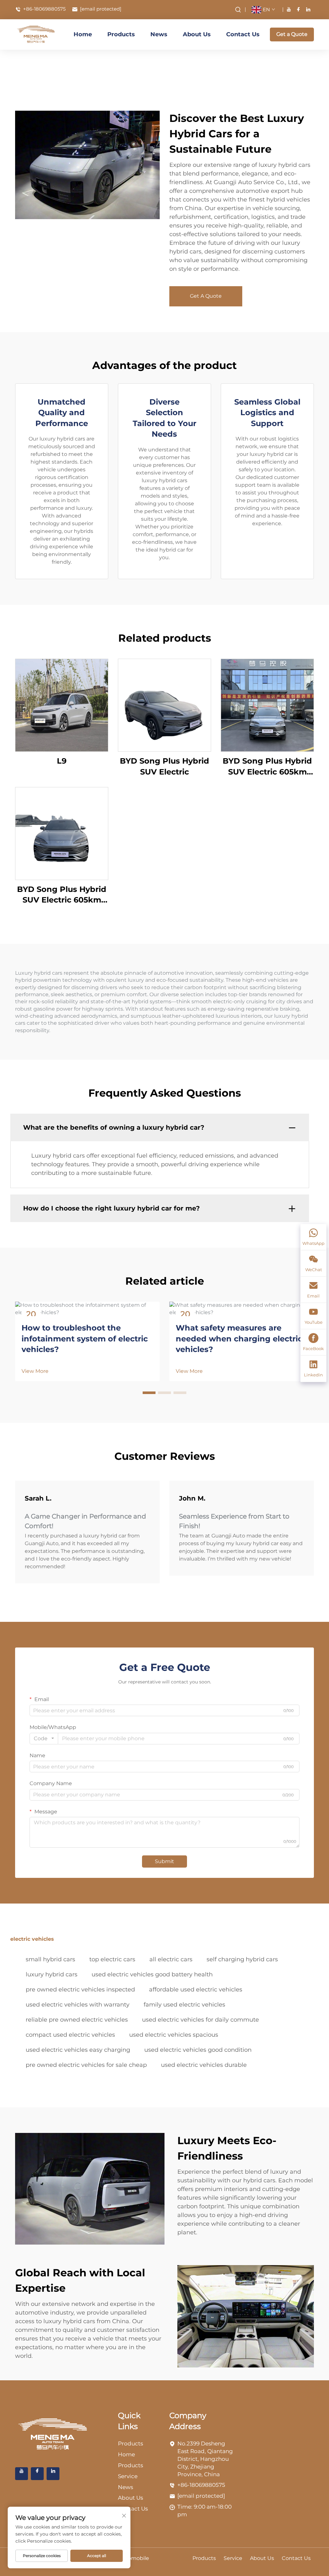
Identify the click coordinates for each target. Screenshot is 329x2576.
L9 (62, 761)
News (159, 34)
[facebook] (298, 9)
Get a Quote (292, 34)
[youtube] (289, 9)
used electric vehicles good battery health (152, 1974)
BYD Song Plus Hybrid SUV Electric (164, 766)
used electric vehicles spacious (174, 2035)
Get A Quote (206, 296)
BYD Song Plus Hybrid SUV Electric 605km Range (267, 767)
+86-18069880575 (44, 9)
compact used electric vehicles (70, 2035)
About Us (197, 34)
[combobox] (44, 1739)
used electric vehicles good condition (198, 2050)
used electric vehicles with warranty (78, 2005)
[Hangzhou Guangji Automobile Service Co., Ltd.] (36, 34)
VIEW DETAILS (62, 705)
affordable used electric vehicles (196, 1990)
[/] (53, 2434)
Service (128, 2476)
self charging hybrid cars (242, 1959)
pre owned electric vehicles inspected (80, 1990)
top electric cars (112, 1959)
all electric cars (171, 1959)
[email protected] (201, 2496)
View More (35, 1371)
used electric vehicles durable (204, 2065)
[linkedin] (308, 9)
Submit (164, 1861)
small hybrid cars (50, 1959)
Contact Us (243, 34)
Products (121, 34)
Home (83, 34)
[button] (149, 1393)
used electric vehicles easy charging (78, 2050)
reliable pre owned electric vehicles (77, 2020)
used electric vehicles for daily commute (200, 2020)
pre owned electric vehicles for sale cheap (86, 2065)
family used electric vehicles (184, 2005)
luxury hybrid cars (52, 1974)
